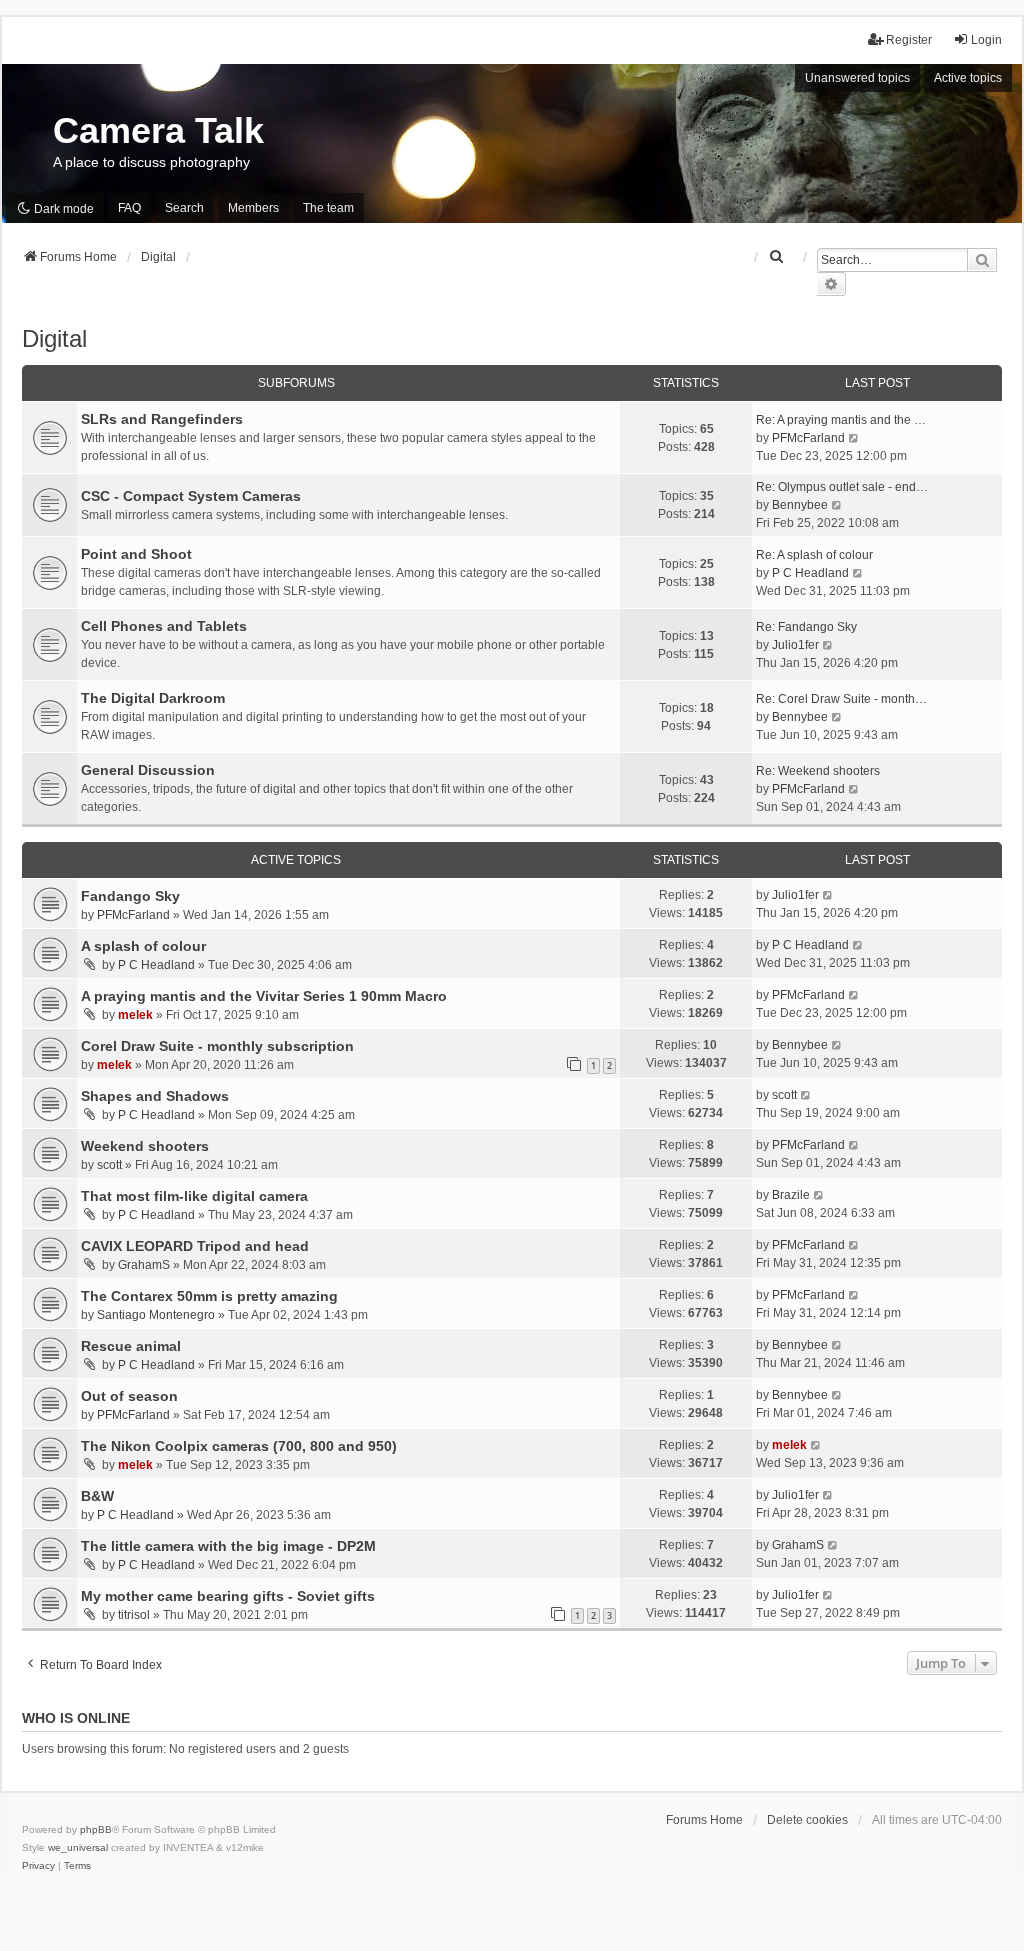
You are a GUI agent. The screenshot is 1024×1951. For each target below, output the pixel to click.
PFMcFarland (808, 438)
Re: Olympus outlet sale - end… (842, 487)
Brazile (791, 1195)
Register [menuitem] (909, 40)
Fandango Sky (130, 896)
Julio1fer (795, 645)
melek (135, 1015)
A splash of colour (143, 946)
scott (784, 1095)
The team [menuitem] (328, 208)
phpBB (96, 1829)
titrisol (134, 1615)
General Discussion (148, 770)
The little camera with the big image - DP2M (228, 1546)
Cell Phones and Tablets (164, 626)
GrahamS (144, 1265)
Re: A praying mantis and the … (841, 420)
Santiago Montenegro (156, 1315)
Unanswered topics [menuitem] (857, 78)
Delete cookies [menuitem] (807, 1820)
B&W (97, 1496)
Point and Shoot (136, 554)
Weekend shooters (145, 1146)
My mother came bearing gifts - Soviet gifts (228, 1596)
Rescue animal (131, 1346)
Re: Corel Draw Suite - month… (841, 699)
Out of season (129, 1396)
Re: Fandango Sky (806, 627)
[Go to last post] (828, 895)
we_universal (78, 1847)
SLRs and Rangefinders (162, 419)
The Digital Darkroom (153, 698)
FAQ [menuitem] (129, 208)
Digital (54, 338)
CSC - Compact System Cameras (191, 496)
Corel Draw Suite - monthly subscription (217, 1046)
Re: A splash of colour (814, 555)
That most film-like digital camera (194, 1196)
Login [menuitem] (986, 40)
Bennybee (800, 505)
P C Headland (810, 573)
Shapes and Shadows (155, 1096)
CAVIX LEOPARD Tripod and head (195, 1246)
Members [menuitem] (253, 208)
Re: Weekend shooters (818, 771)
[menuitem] (777, 257)
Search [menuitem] (184, 208)
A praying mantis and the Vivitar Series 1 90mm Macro (264, 996)
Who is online (76, 1718)
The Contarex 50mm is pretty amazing (209, 1296)
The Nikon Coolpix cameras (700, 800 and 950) (239, 1446)
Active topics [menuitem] (968, 78)
